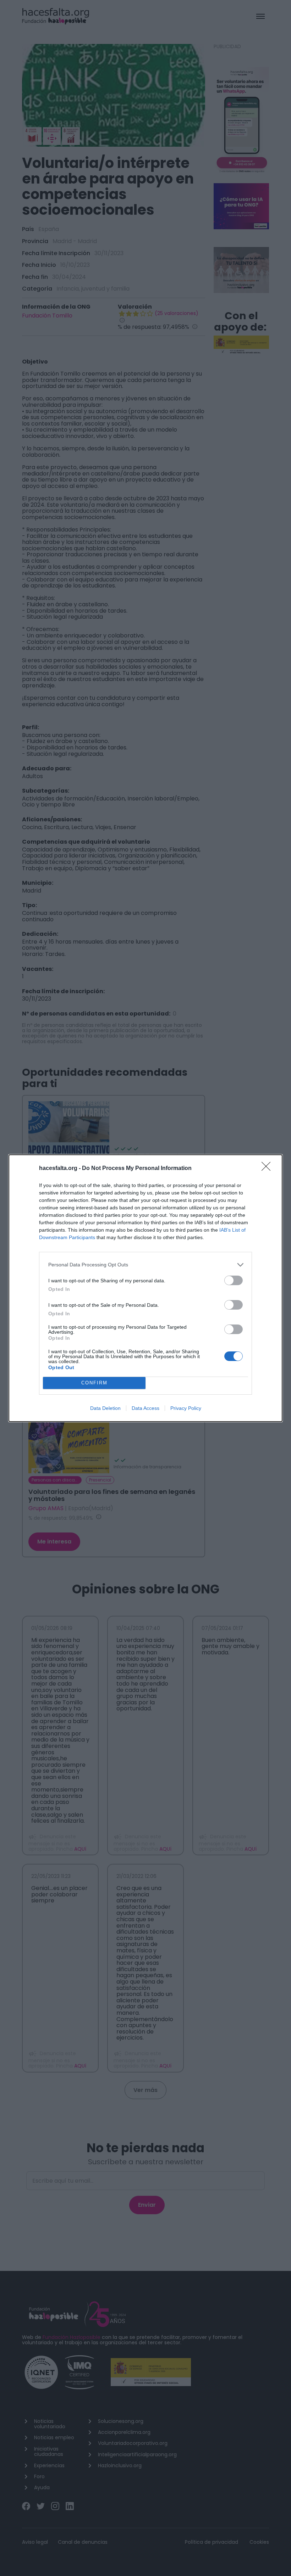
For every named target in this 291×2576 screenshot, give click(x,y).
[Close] (268, 1169)
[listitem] (145, 1265)
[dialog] (145, 1288)
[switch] (234, 1280)
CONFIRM (94, 1383)
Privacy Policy (186, 1408)
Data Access (145, 1408)
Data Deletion (105, 1408)
